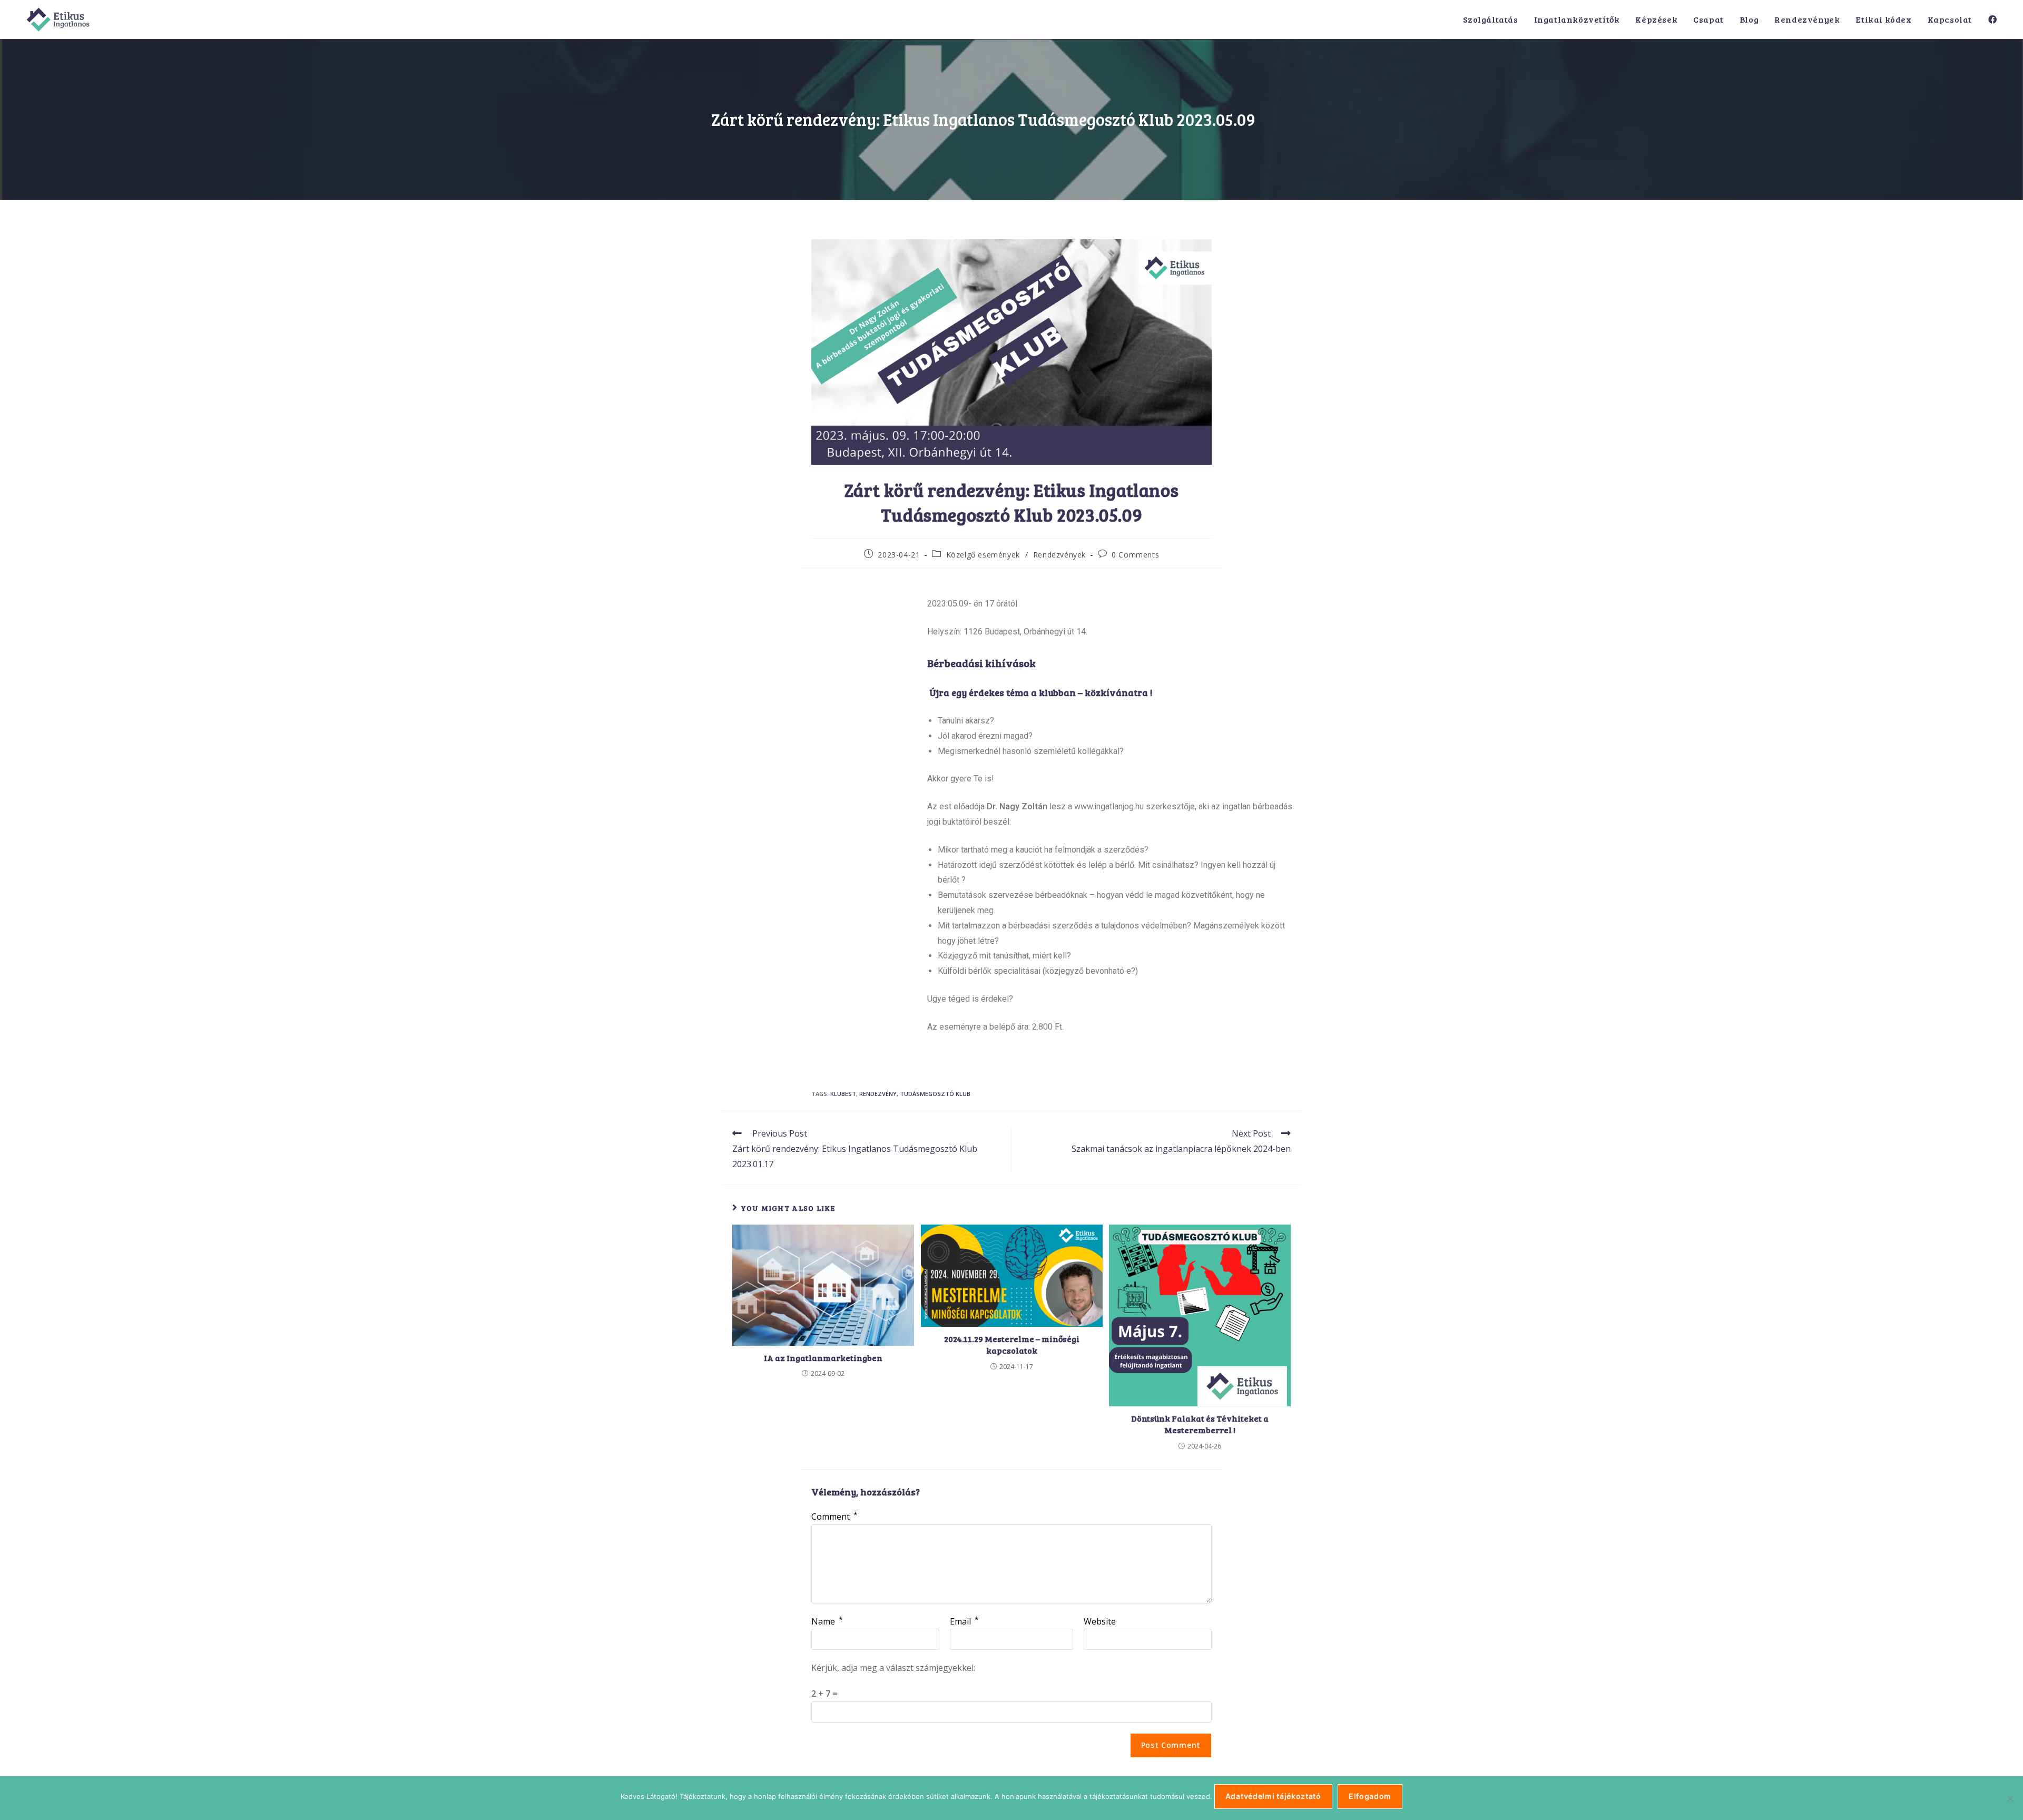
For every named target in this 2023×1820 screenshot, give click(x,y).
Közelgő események (983, 555)
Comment (834, 1516)
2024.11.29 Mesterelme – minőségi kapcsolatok (1012, 1344)
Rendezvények (1059, 555)
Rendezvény (878, 1094)
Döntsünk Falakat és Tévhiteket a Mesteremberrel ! (1200, 1424)
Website (1100, 1621)
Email (964, 1621)
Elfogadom (1370, 1796)
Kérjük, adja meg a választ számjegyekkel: (893, 1668)
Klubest (843, 1094)
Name (827, 1621)
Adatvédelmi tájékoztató (1273, 1796)
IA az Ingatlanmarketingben (823, 1358)
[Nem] (2010, 1798)
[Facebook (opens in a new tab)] (1992, 19)
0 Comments (1135, 555)
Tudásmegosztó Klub (935, 1094)
